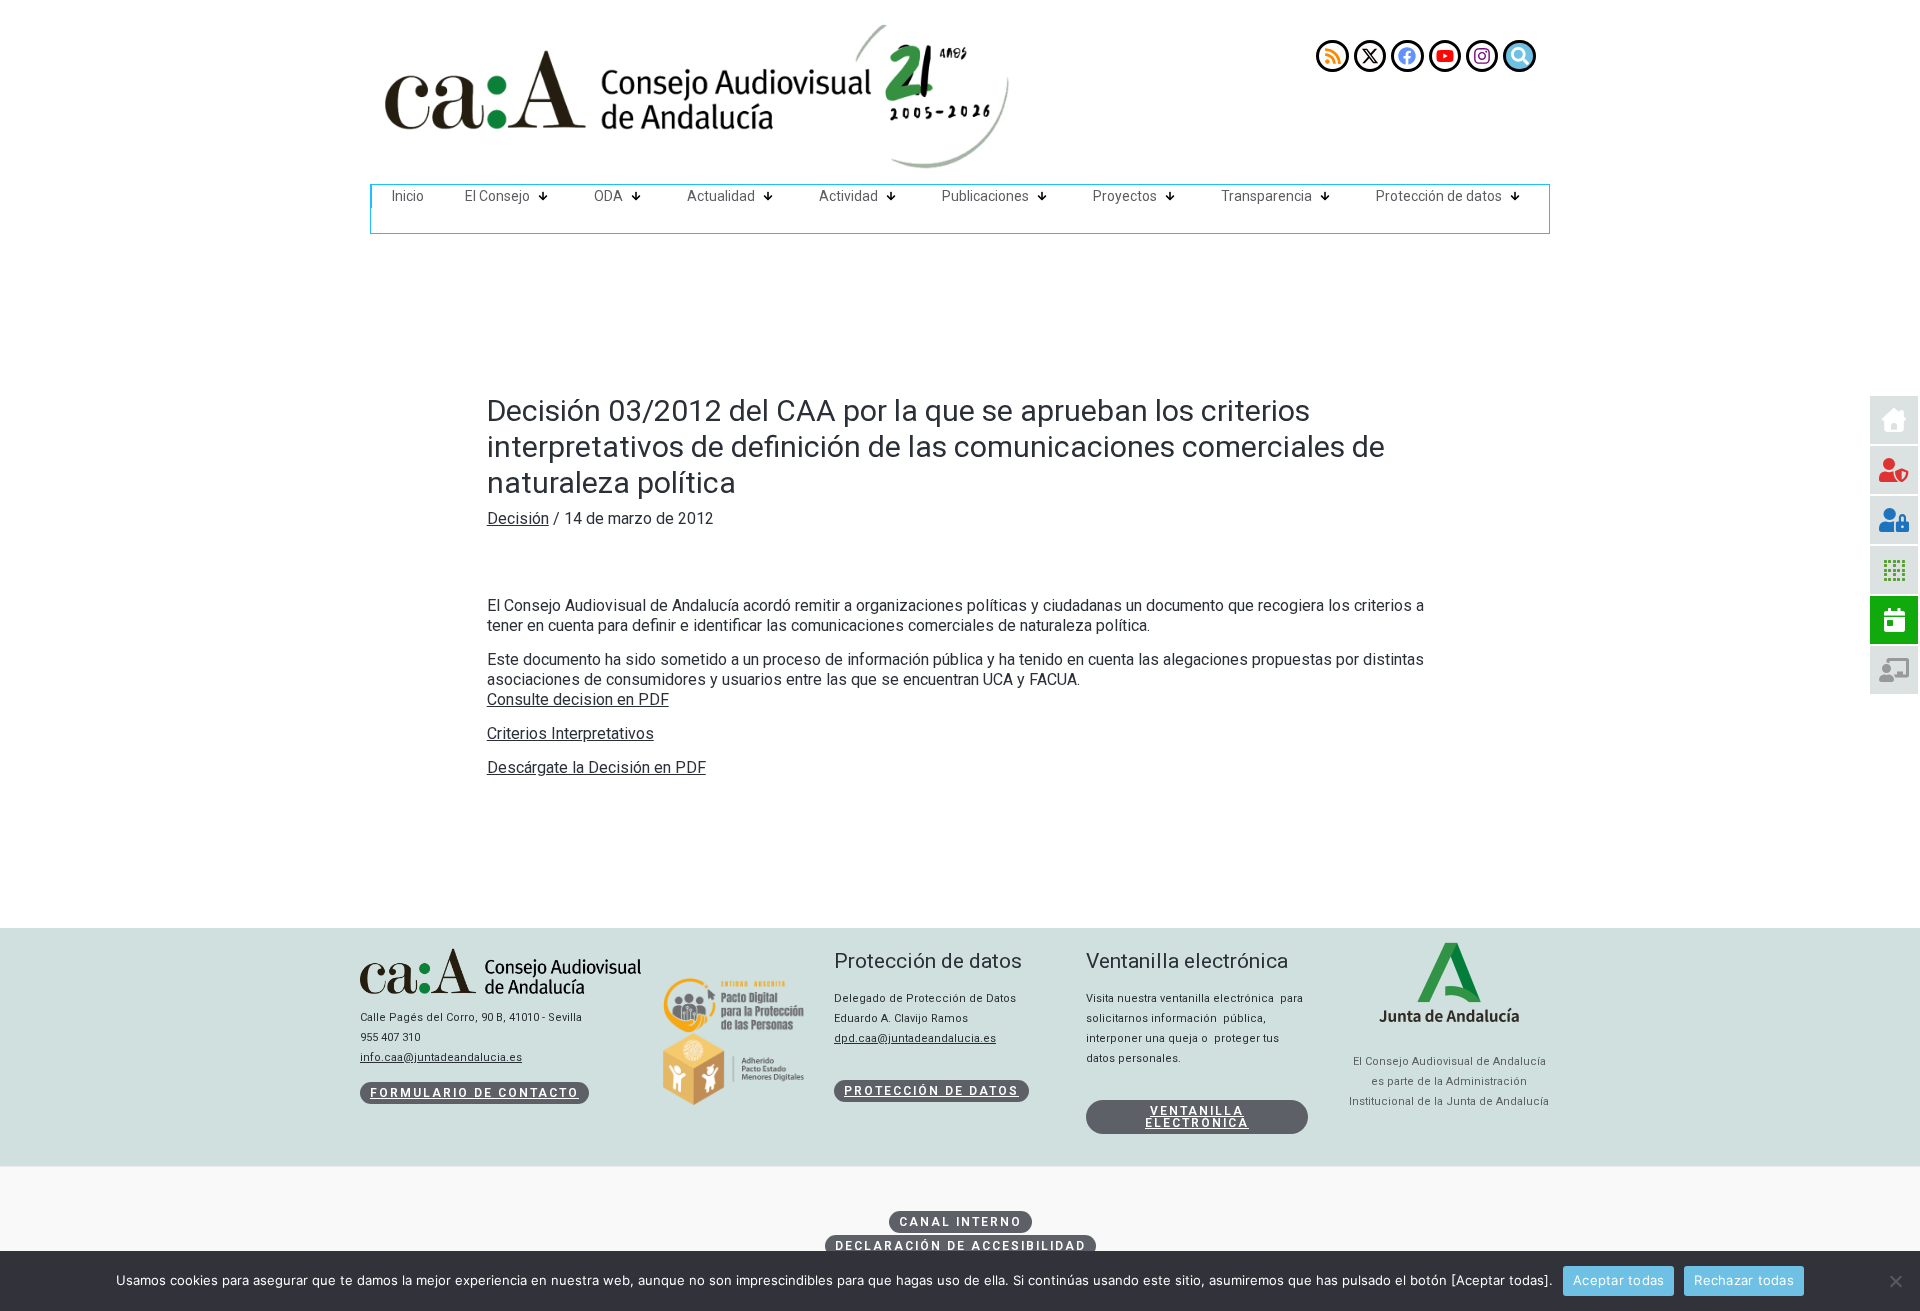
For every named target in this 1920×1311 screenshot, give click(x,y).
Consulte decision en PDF (578, 699)
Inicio (408, 196)
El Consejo (497, 196)
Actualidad (721, 196)
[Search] (1519, 56)
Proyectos (1125, 196)
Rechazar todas (1744, 1280)
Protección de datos (1439, 196)
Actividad (848, 196)
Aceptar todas (1618, 1280)
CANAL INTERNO (960, 1222)
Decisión (518, 518)
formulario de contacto (474, 1093)
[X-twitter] (1370, 56)
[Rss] (1332, 56)
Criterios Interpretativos (570, 733)
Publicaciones (985, 196)
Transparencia (1266, 196)
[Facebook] (1407, 56)
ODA (608, 196)
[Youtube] (1445, 56)
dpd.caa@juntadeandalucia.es (915, 1038)
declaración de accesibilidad (960, 1246)
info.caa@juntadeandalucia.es (441, 1057)
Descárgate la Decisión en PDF (596, 767)
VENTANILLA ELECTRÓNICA (1197, 1117)
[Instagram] (1482, 56)
